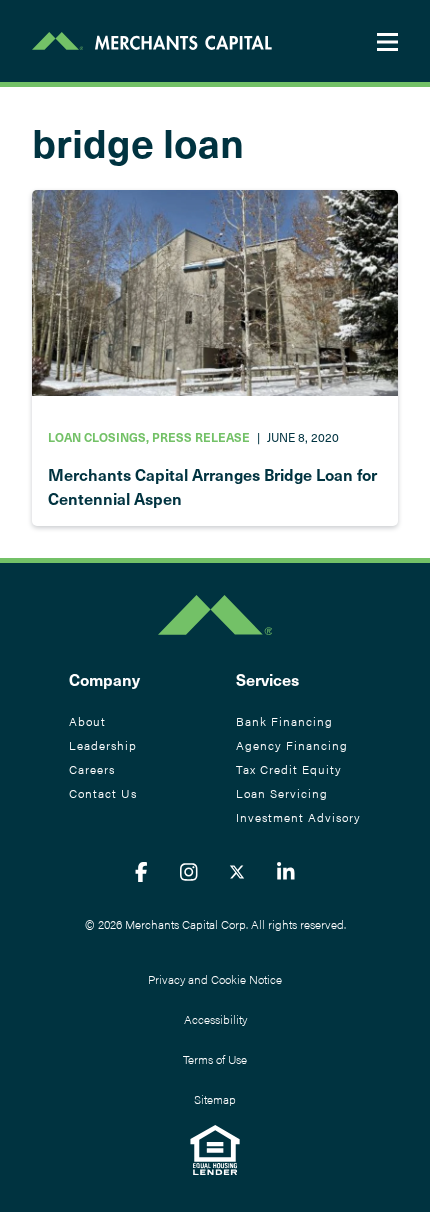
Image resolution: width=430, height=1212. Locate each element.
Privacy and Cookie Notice (215, 979)
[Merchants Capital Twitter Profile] (237, 871)
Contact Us (103, 793)
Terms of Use (215, 1059)
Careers (92, 769)
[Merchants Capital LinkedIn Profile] (286, 871)
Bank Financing (284, 721)
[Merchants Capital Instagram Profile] (189, 871)
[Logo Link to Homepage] (152, 41)
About (87, 721)
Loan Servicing (282, 793)
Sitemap (215, 1099)
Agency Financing (292, 745)
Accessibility (215, 1019)
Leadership (103, 745)
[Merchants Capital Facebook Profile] (141, 871)
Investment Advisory (298, 817)
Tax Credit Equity (289, 769)
